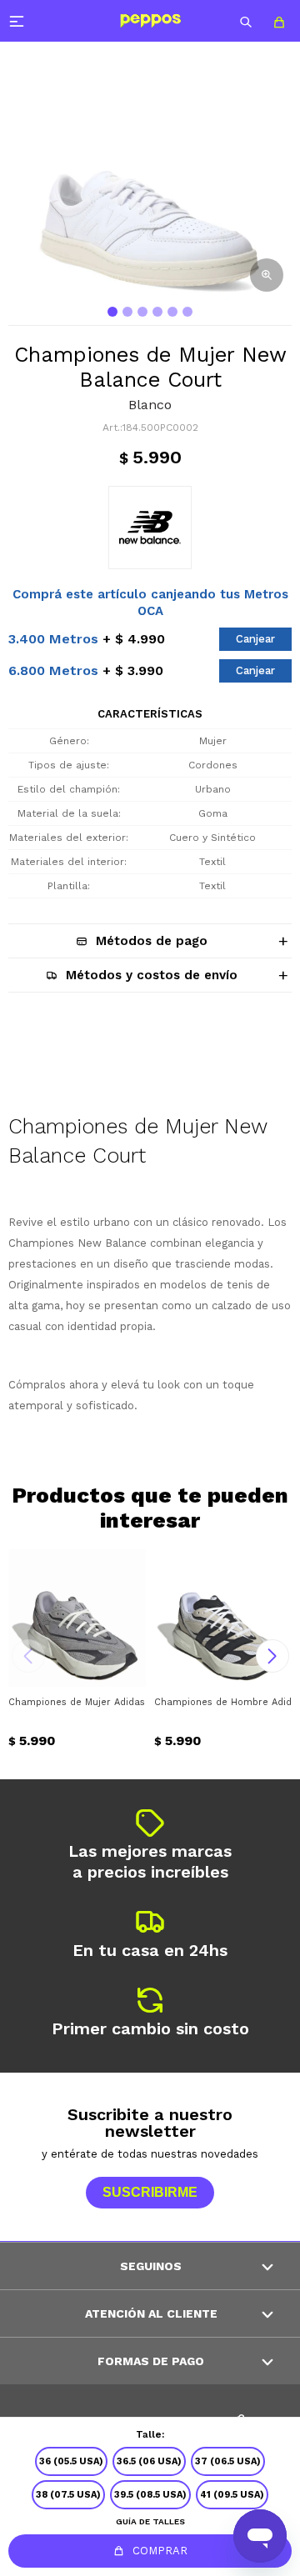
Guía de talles (150, 2521)
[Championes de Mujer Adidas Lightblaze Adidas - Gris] (77, 1618)
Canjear (255, 639)
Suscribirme (150, 2192)
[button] (246, 21)
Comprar (160, 2551)
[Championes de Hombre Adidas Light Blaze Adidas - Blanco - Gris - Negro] (223, 1618)
